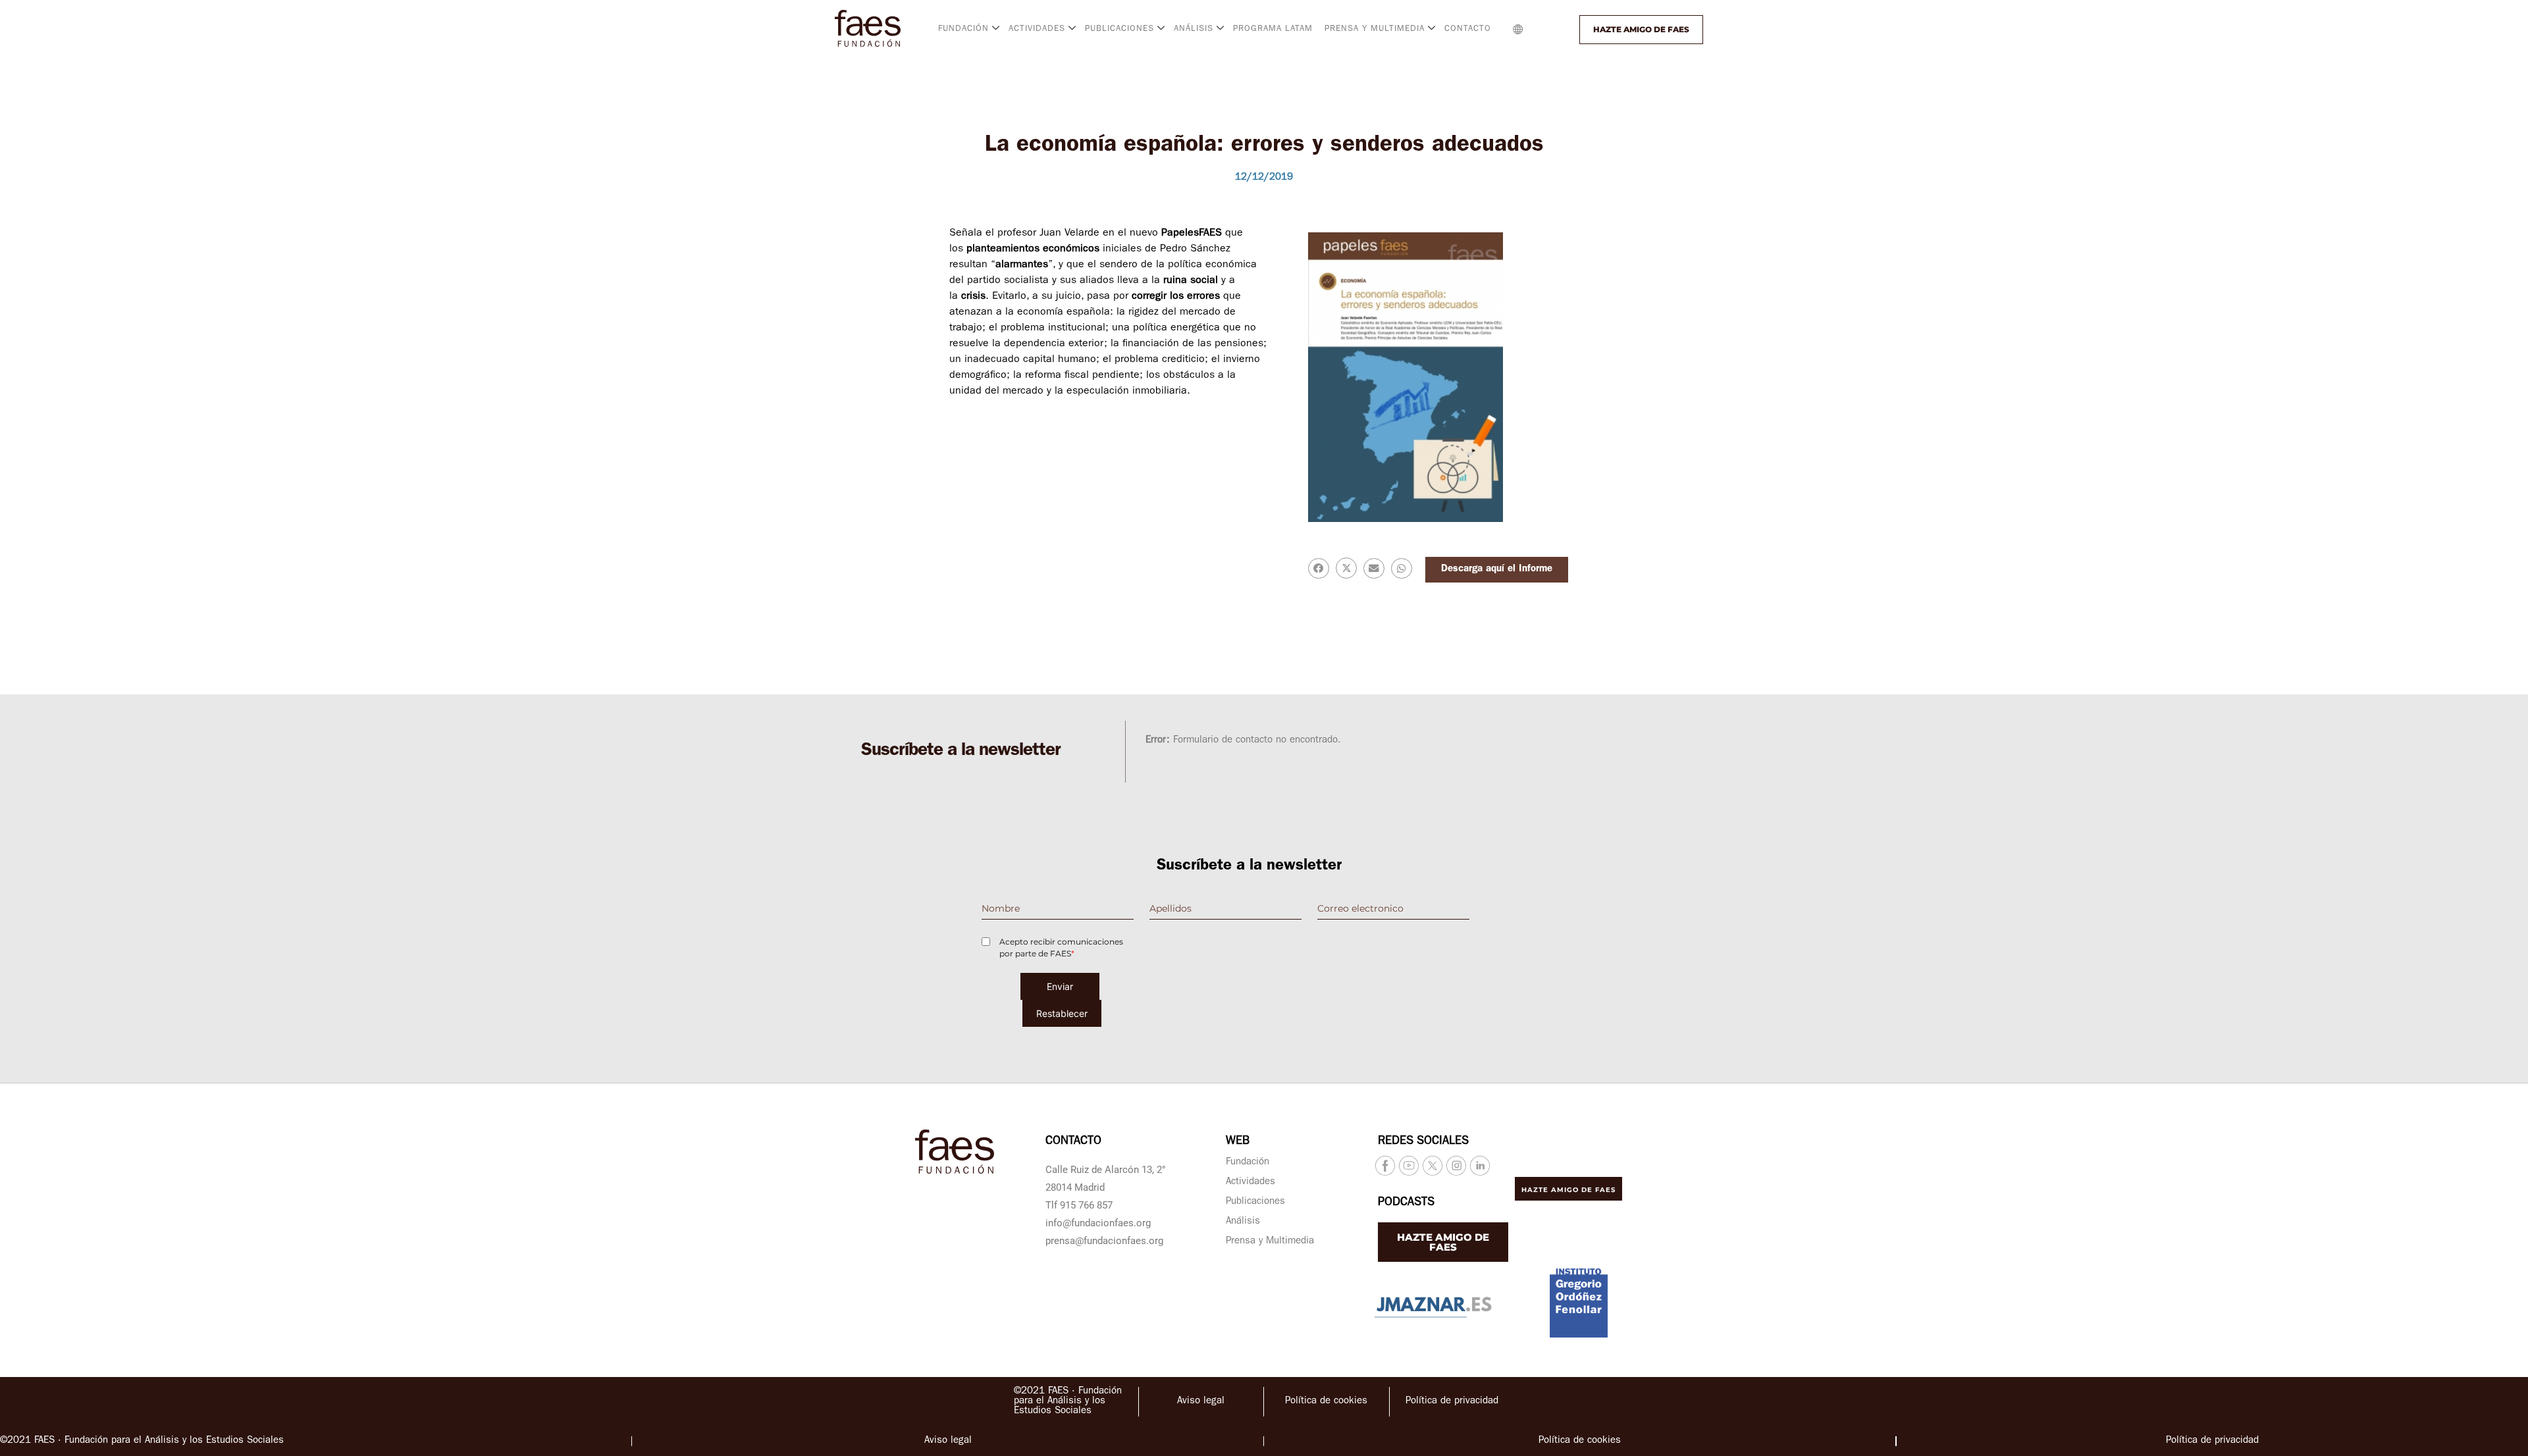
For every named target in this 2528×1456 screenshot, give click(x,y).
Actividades (1251, 1183)
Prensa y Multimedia (1270, 1242)
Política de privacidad (1452, 1402)
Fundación (1248, 1163)
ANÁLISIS (1194, 29)
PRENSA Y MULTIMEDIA (1375, 29)
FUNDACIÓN (963, 29)
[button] (1545, 30)
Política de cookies (1326, 1402)
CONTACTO (1468, 29)
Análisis (1243, 1222)
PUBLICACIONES (1119, 29)
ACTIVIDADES (1037, 29)
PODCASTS (1406, 1203)
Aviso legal (1201, 1402)
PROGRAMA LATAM (1273, 29)
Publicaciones (1255, 1202)
